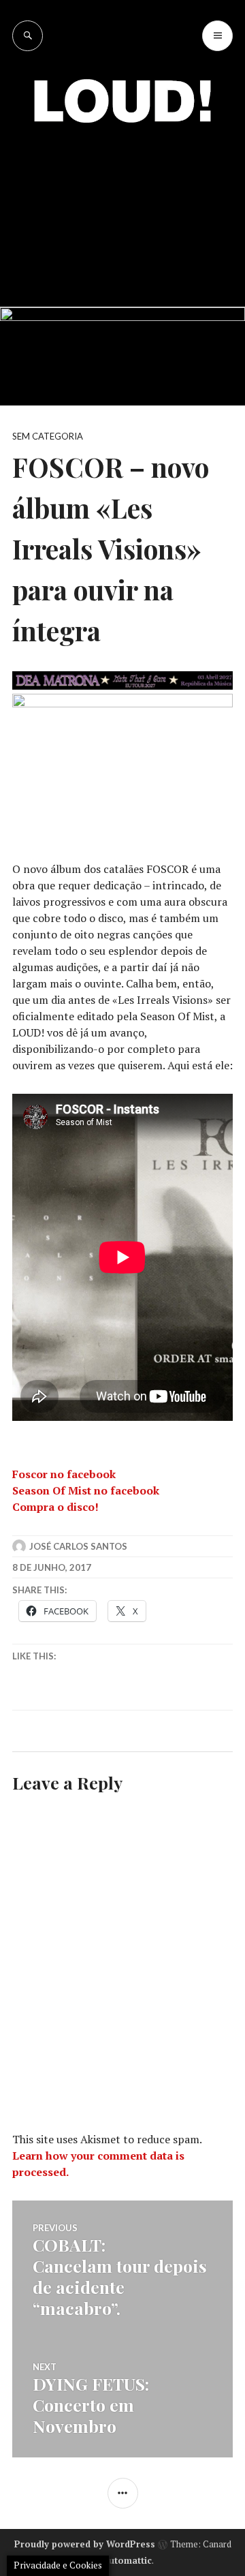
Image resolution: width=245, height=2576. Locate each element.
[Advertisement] (122, 204)
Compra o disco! (55, 1507)
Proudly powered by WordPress (85, 2544)
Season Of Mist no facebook (86, 1490)
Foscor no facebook (64, 1474)
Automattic (127, 2560)
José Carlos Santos (78, 1546)
